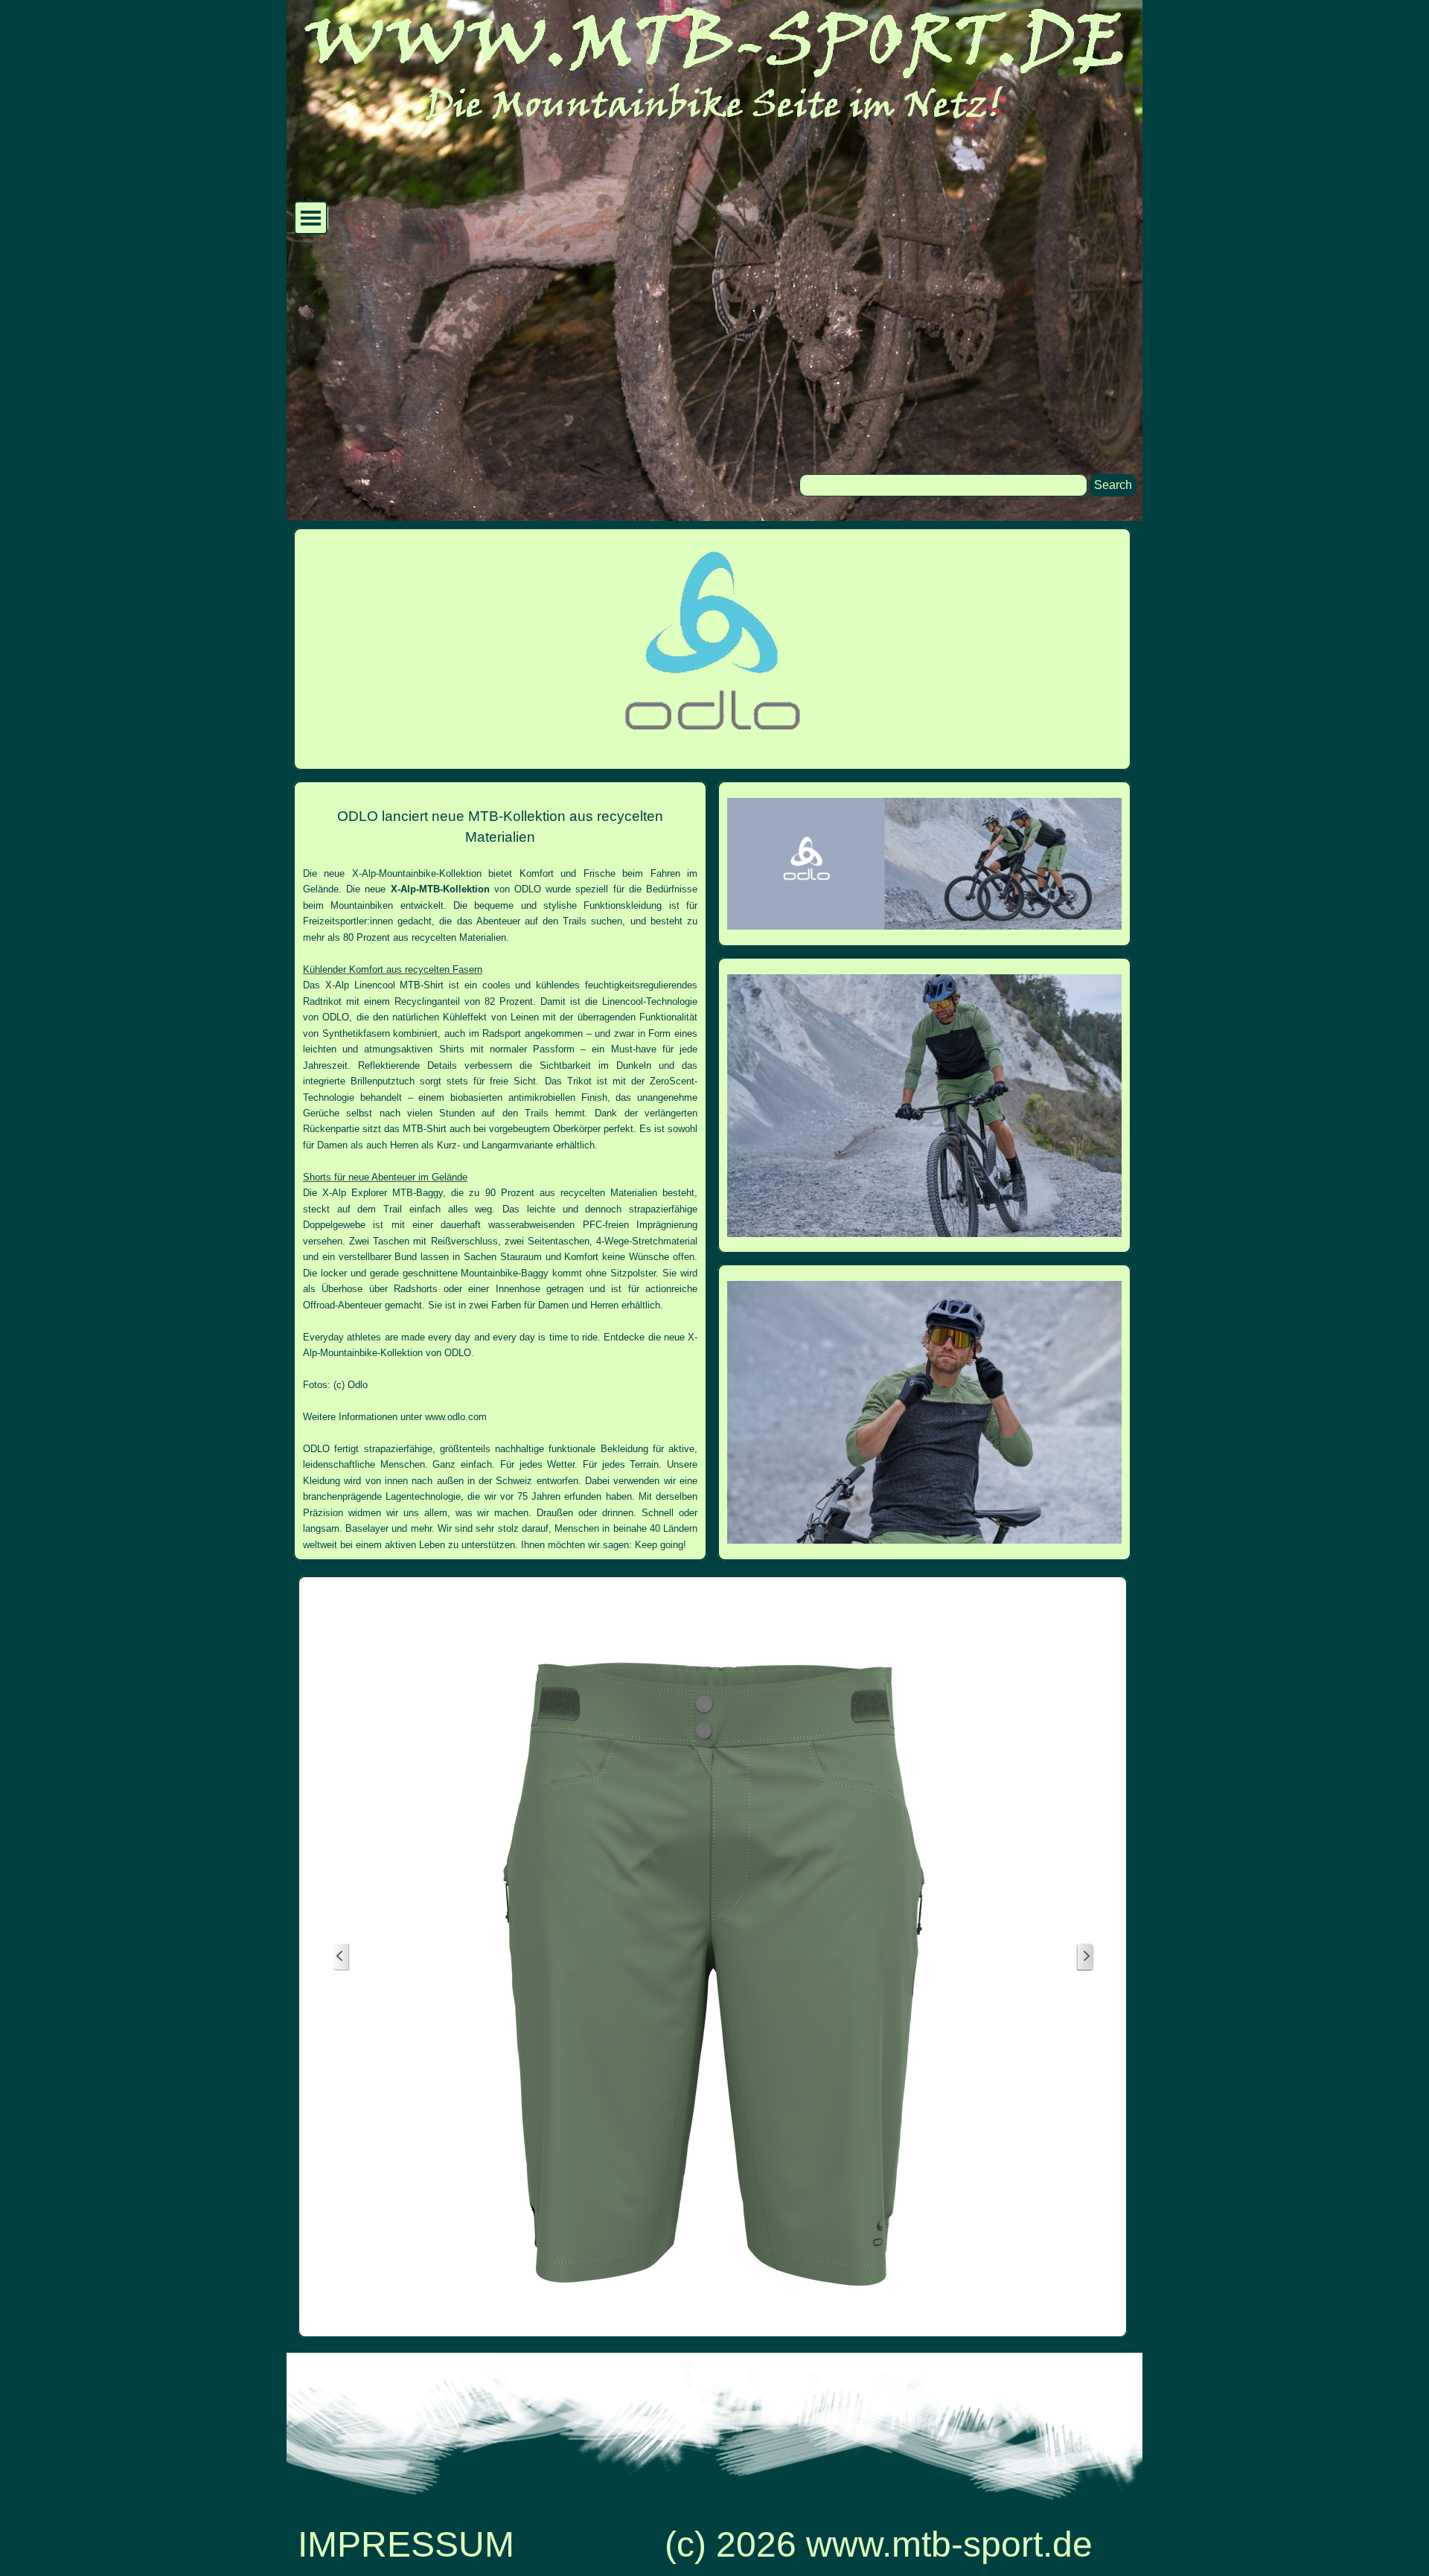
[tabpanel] (500, 1171)
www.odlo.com (456, 1417)
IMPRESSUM (406, 2544)
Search (1113, 485)
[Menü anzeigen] (311, 218)
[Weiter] (1085, 1957)
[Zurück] (341, 1957)
